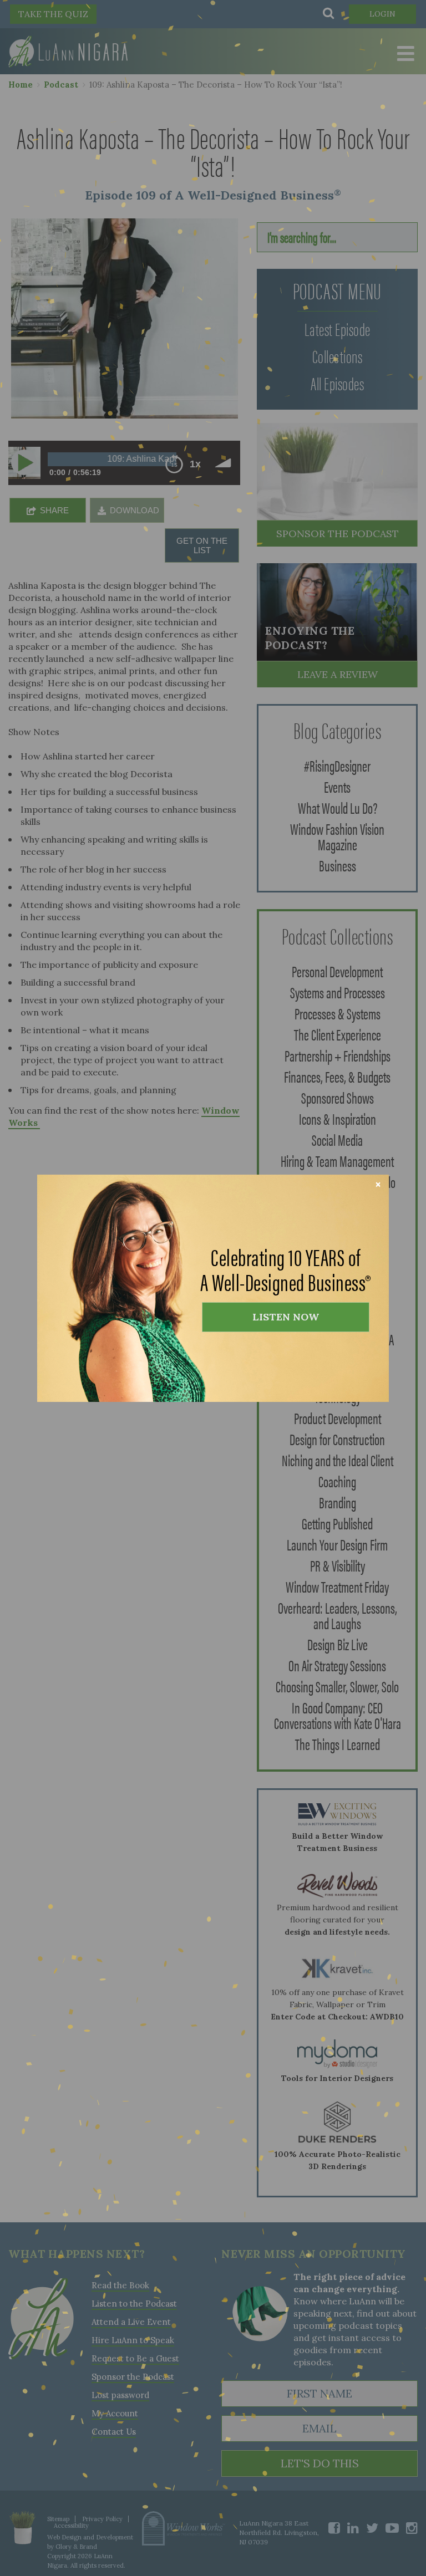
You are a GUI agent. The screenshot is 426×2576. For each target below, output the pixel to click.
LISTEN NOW (286, 1317)
